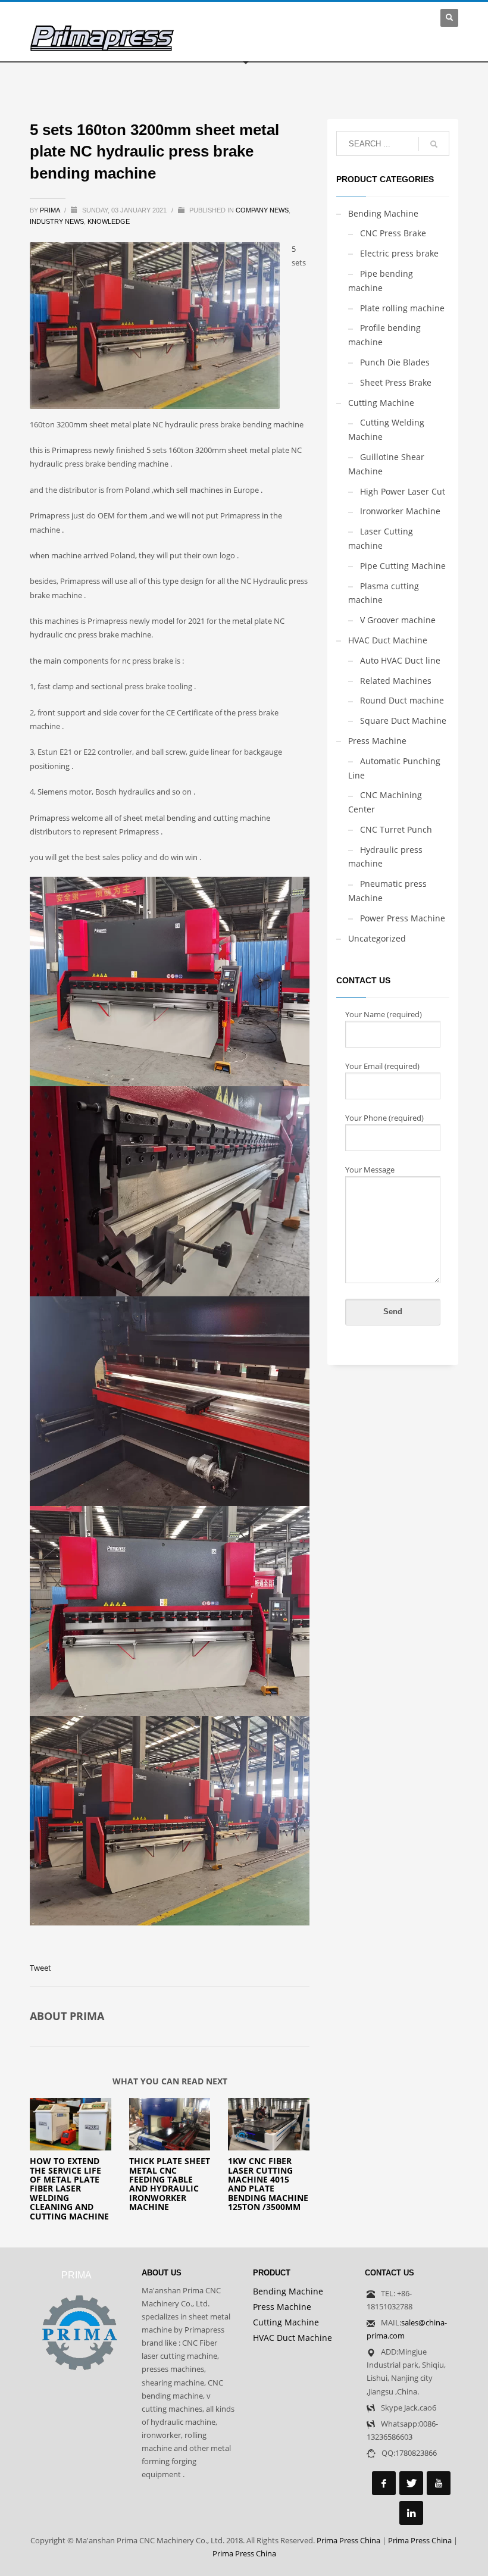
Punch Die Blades (395, 362)
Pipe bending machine (381, 281)
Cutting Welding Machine (386, 429)
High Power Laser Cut (403, 491)
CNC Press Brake (393, 233)
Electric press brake (399, 253)
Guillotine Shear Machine (386, 464)
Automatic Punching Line (394, 768)
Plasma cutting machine (384, 593)
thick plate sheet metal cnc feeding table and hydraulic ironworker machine (170, 2184)
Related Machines (396, 681)
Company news (262, 210)
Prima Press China (348, 2540)
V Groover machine (398, 620)
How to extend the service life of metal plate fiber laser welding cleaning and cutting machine (69, 2188)
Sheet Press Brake (396, 382)
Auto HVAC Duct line (400, 660)
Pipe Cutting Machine (403, 566)
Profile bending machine (384, 335)
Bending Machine (383, 213)
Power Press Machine (403, 918)
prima (51, 210)
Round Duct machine (402, 700)
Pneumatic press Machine (387, 891)
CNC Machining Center (385, 802)
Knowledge (109, 221)
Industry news (57, 221)
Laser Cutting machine (381, 538)
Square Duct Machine (403, 720)
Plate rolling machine (402, 308)
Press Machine (377, 741)
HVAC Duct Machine (388, 640)
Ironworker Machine (400, 511)
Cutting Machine (381, 403)
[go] (434, 144)
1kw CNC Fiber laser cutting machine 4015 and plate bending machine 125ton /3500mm (268, 2184)
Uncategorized (377, 938)
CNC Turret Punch (396, 829)
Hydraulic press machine (385, 857)
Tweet (40, 1968)
